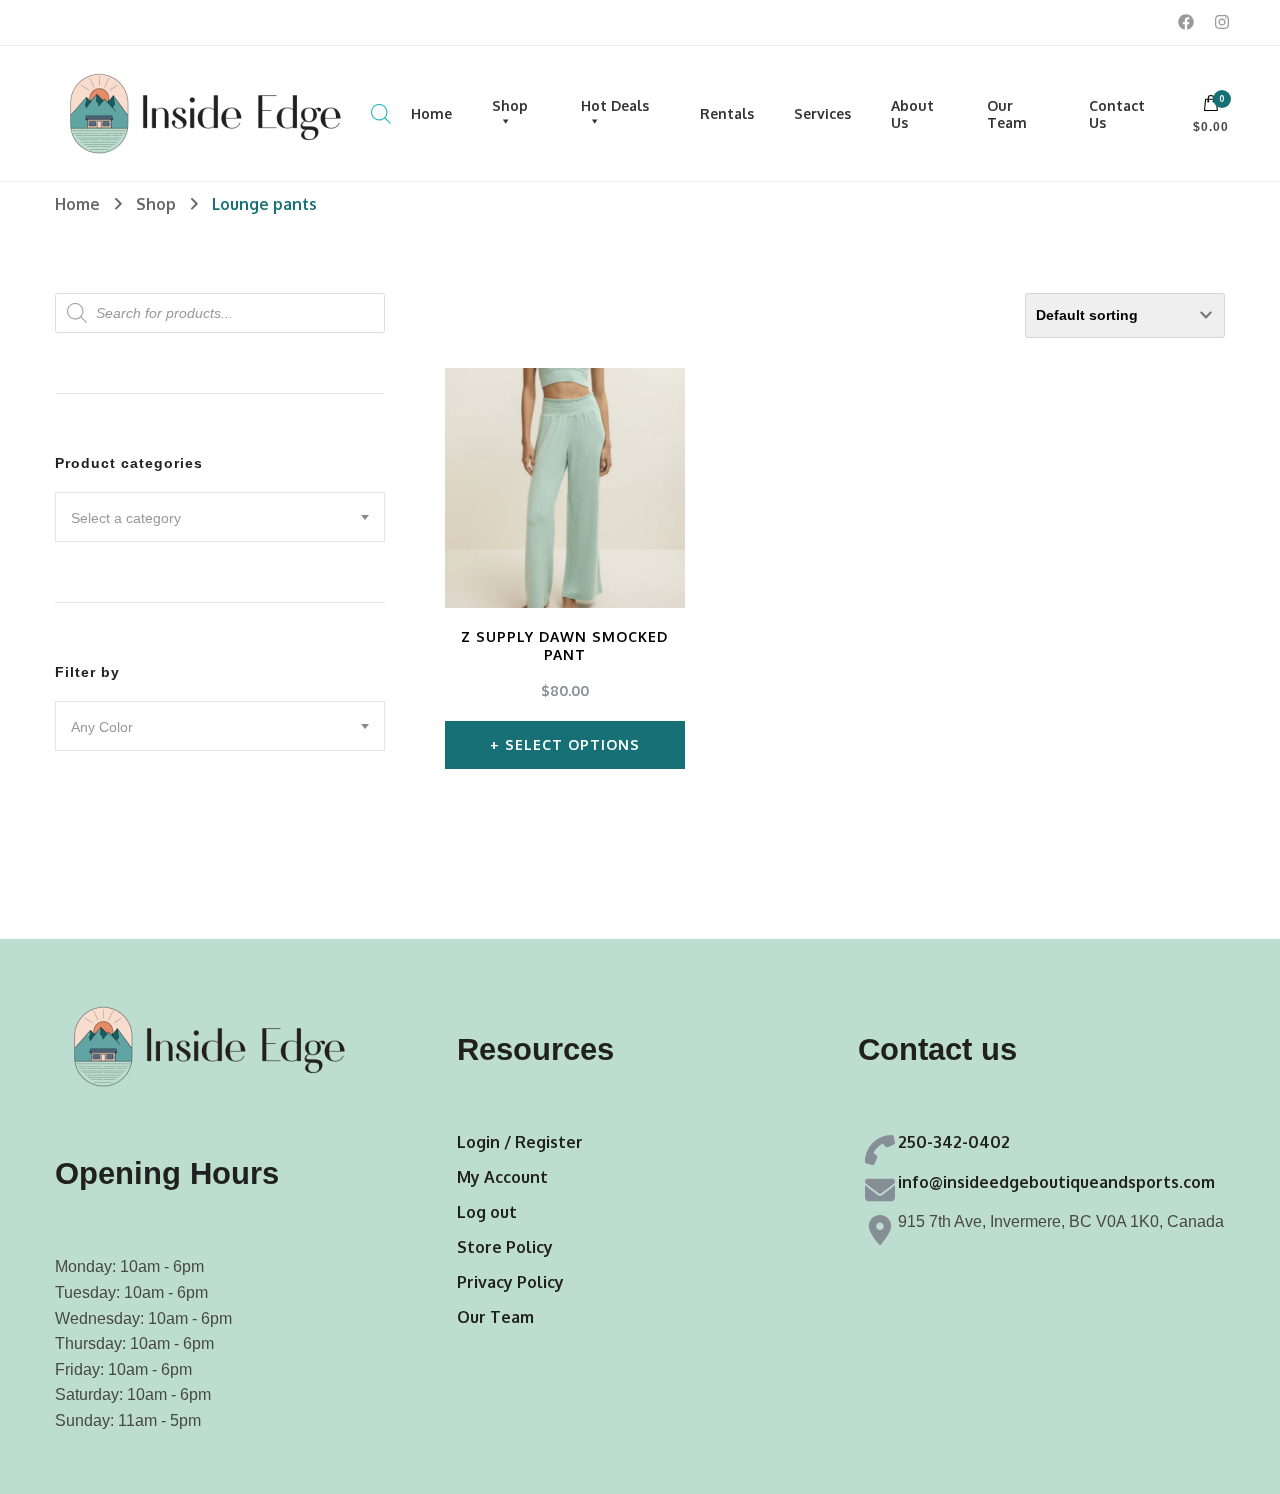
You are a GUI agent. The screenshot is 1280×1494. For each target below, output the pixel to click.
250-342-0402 (954, 1142)
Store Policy (505, 1247)
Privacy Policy (510, 1282)
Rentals (727, 113)
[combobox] (220, 517)
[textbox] (220, 518)
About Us (912, 114)
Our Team (1007, 114)
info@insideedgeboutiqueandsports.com (1056, 1182)
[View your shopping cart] (1211, 108)
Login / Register (520, 1142)
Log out (487, 1212)
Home (431, 113)
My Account (502, 1177)
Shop (510, 105)
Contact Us (1117, 114)
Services (822, 113)
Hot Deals (615, 105)
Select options (572, 744)
